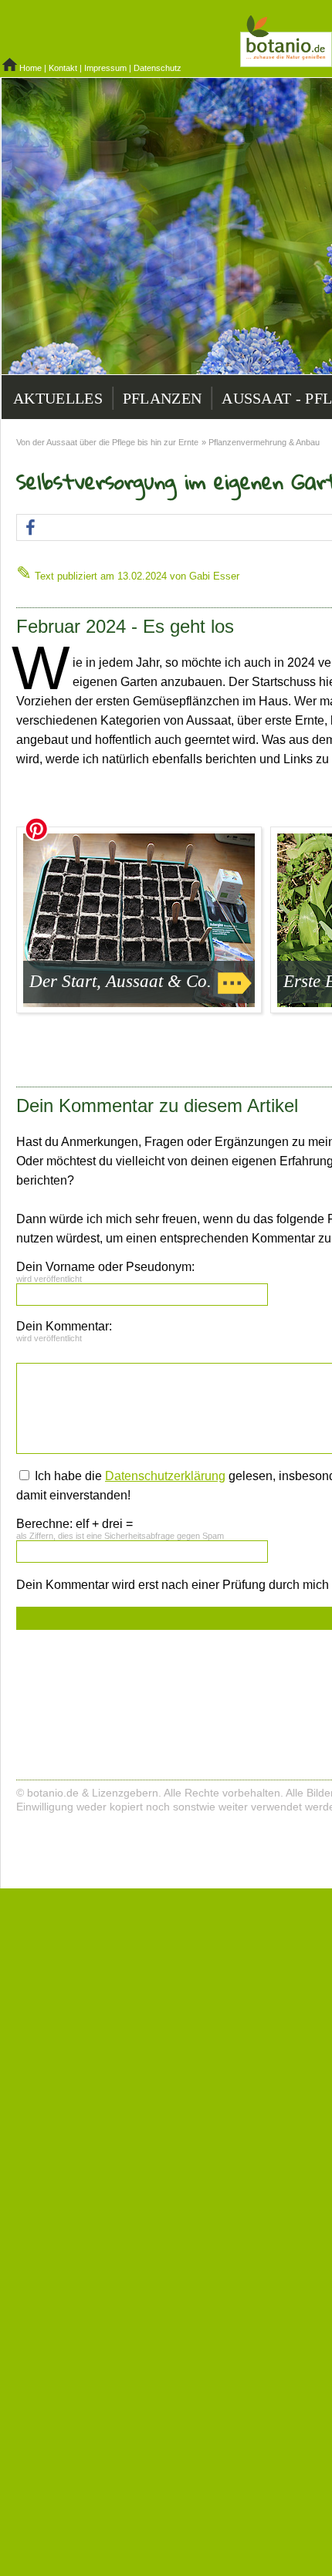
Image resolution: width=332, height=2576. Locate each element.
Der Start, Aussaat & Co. (120, 981)
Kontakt (63, 68)
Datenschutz (158, 68)
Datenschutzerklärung (165, 1476)
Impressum (105, 68)
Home (30, 68)
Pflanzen (162, 398)
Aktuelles (58, 398)
